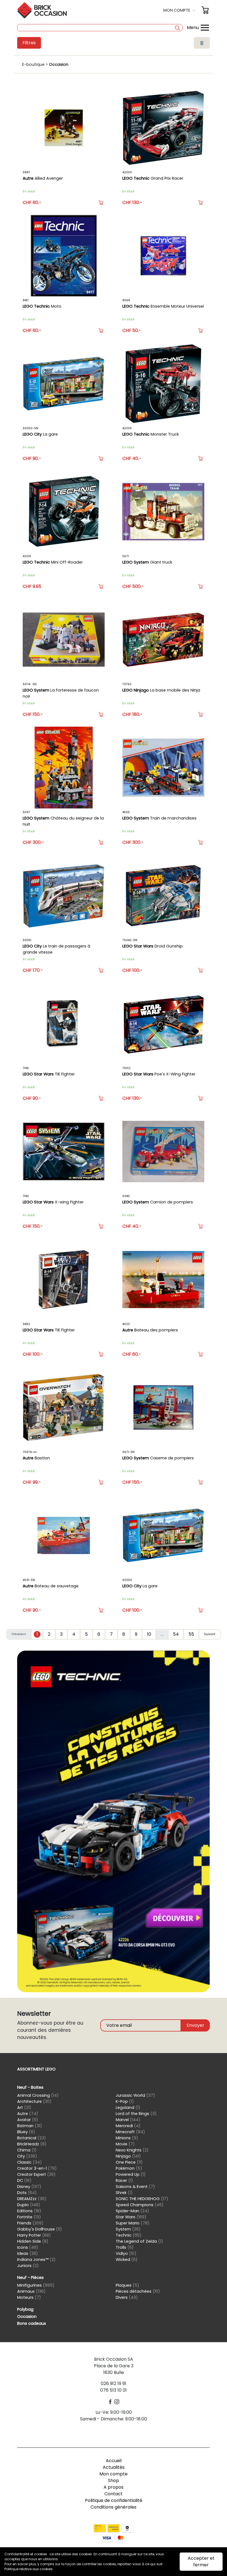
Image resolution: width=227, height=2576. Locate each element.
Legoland (128, 2108)
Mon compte (114, 2474)
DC (24, 2180)
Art (24, 2108)
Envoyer (195, 2025)
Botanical (32, 2138)
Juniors (28, 2266)
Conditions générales (114, 2507)
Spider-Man (132, 2211)
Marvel (128, 2120)
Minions (127, 2138)
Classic (29, 2162)
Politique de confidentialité (114, 2500)
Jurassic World (135, 2095)
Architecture (34, 2101)
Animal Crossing (38, 2095)
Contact (114, 2494)
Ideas (28, 2253)
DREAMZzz (32, 2199)
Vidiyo (126, 2253)
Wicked (127, 2260)
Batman (30, 2126)
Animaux (31, 2291)
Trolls (125, 2247)
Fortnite (29, 2217)
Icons (28, 2247)
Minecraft (130, 2132)
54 (176, 1634)
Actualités (114, 2467)
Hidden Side (33, 2241)
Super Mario (133, 2223)
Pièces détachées (138, 2291)
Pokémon (129, 2168)
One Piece (129, 2162)
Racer (124, 2180)
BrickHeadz (32, 2144)
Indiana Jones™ (36, 2260)
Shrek (124, 2193)
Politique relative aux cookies (29, 2569)
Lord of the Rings (136, 2114)
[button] (180, 10)
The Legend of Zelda (139, 2241)
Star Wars (131, 2217)
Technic (129, 2235)
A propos (114, 2487)
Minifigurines (36, 2285)
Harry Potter (34, 2235)
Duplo (29, 2205)
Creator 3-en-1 (37, 2168)
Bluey (26, 2132)
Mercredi (128, 2126)
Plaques (127, 2285)
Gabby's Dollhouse (40, 2229)
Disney (29, 2187)
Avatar (28, 2120)
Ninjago (128, 2156)
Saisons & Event (135, 2187)
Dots (27, 2193)
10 (149, 1634)
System (128, 2229)
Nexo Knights (132, 2150)
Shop (114, 2481)
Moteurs (29, 2297)
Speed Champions (140, 2205)
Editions (29, 2211)
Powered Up (131, 2174)
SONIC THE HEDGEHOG (142, 2199)
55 (191, 1634)
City (27, 2156)
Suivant (210, 1634)
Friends (30, 2223)
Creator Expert (36, 2174)
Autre (28, 2114)
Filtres (29, 43)
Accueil (114, 2461)
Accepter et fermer (201, 2561)
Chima (27, 2150)
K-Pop (125, 2101)
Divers (127, 2297)
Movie (125, 2144)
